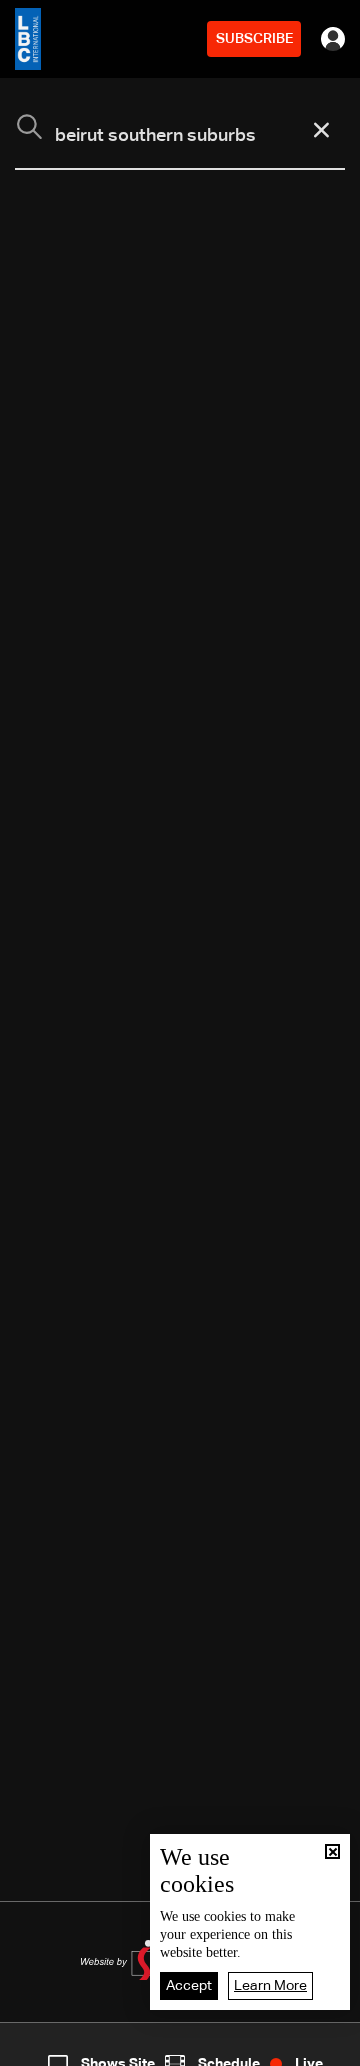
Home (39, 2049)
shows (264, 2049)
